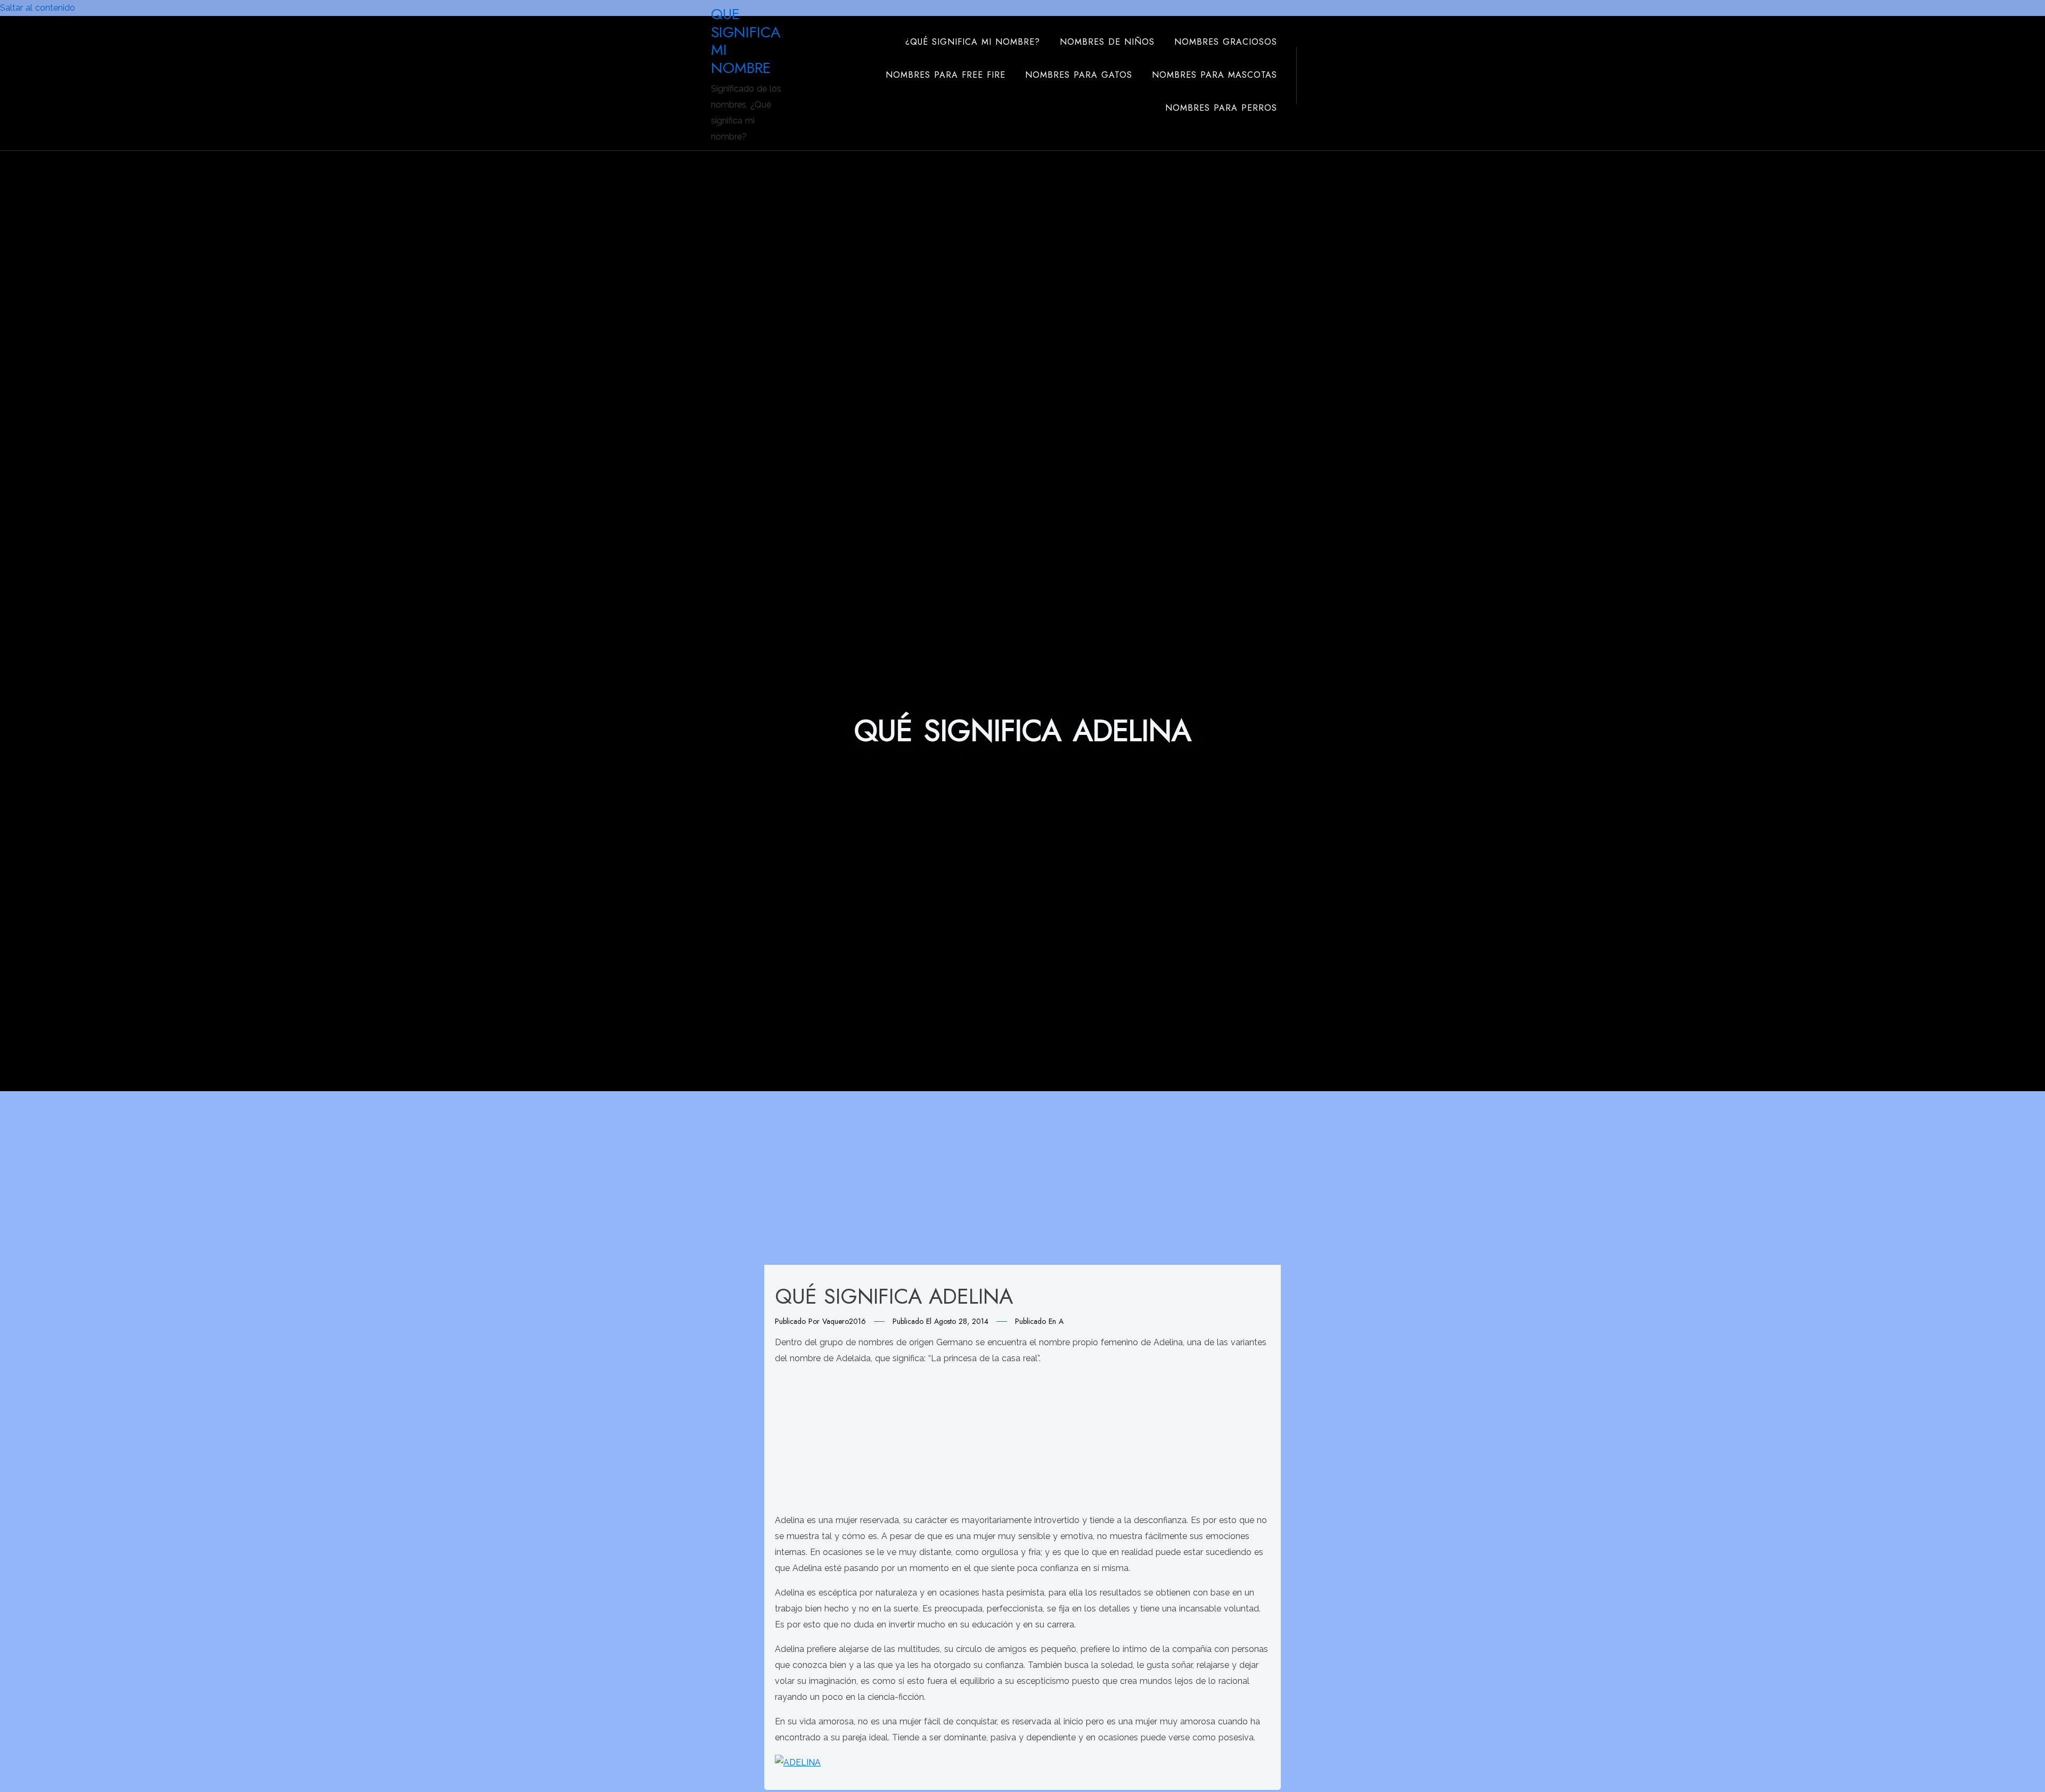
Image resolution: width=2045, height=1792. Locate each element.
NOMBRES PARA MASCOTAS (1214, 75)
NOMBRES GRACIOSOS (1226, 42)
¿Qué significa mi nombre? (973, 42)
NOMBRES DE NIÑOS (1107, 42)
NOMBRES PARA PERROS (1221, 108)
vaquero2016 (844, 1321)
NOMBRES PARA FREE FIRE (946, 75)
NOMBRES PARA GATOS (1079, 75)
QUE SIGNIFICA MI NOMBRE (746, 41)
